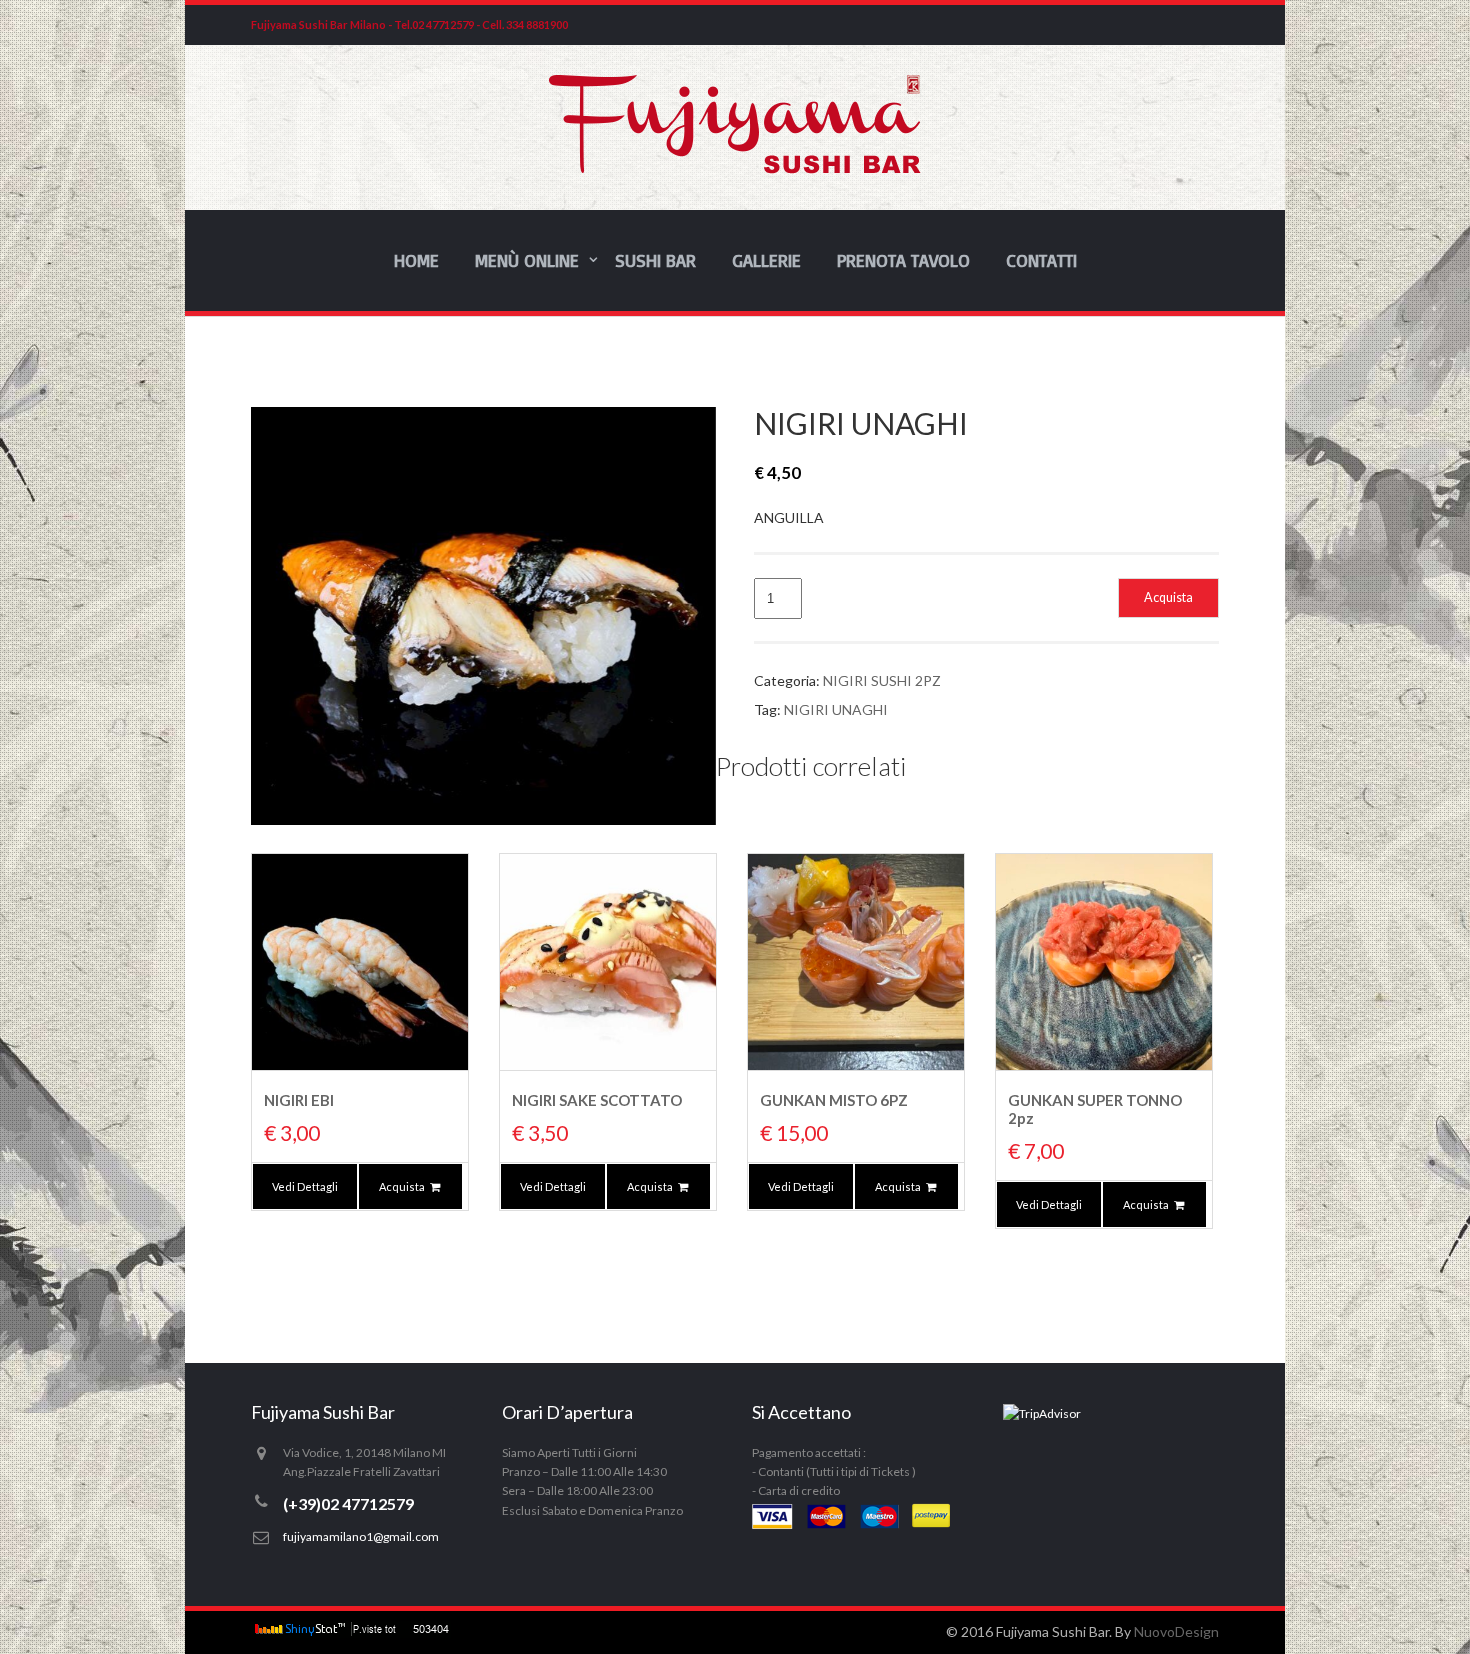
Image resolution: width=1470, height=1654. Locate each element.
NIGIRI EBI (299, 1100)
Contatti (1041, 260)
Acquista (1168, 597)
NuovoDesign (1176, 1631)
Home (416, 260)
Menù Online (527, 260)
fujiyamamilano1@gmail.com (361, 1536)
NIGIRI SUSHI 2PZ (882, 680)
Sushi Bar (655, 260)
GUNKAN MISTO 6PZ (834, 1100)
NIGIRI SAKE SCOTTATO (597, 1100)
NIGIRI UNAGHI (836, 709)
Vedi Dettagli (305, 1186)
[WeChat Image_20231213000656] (483, 616)
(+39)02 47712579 (348, 1503)
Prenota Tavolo (903, 260)
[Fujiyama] (735, 168)
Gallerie (766, 260)
